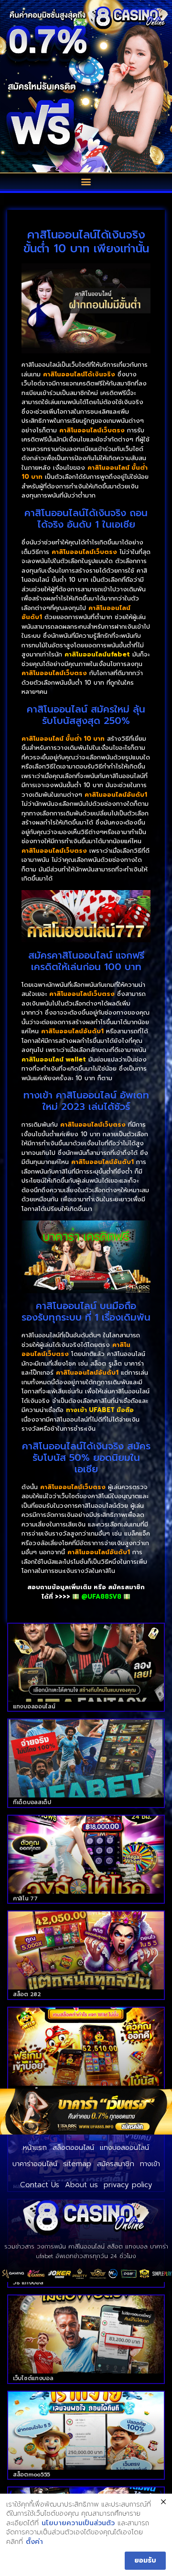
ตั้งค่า (34, 2542)
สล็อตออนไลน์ (73, 2147)
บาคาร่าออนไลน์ (35, 2164)
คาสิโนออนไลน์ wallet (54, 1059)
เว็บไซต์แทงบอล (33, 2378)
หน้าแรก (35, 2147)
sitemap (77, 2164)
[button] (86, 181)
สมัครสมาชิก (116, 2164)
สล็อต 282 (27, 1994)
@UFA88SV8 (101, 1597)
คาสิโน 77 (25, 1898)
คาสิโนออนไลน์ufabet (97, 654)
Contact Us (40, 2185)
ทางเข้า (150, 2164)
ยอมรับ (145, 2560)
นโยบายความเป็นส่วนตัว (78, 2523)
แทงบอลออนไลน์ (34, 1706)
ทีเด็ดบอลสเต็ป (32, 1802)
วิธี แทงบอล (28, 2282)
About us (81, 2185)
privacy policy (128, 2185)
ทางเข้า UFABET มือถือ (100, 1410)
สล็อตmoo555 (32, 2474)
